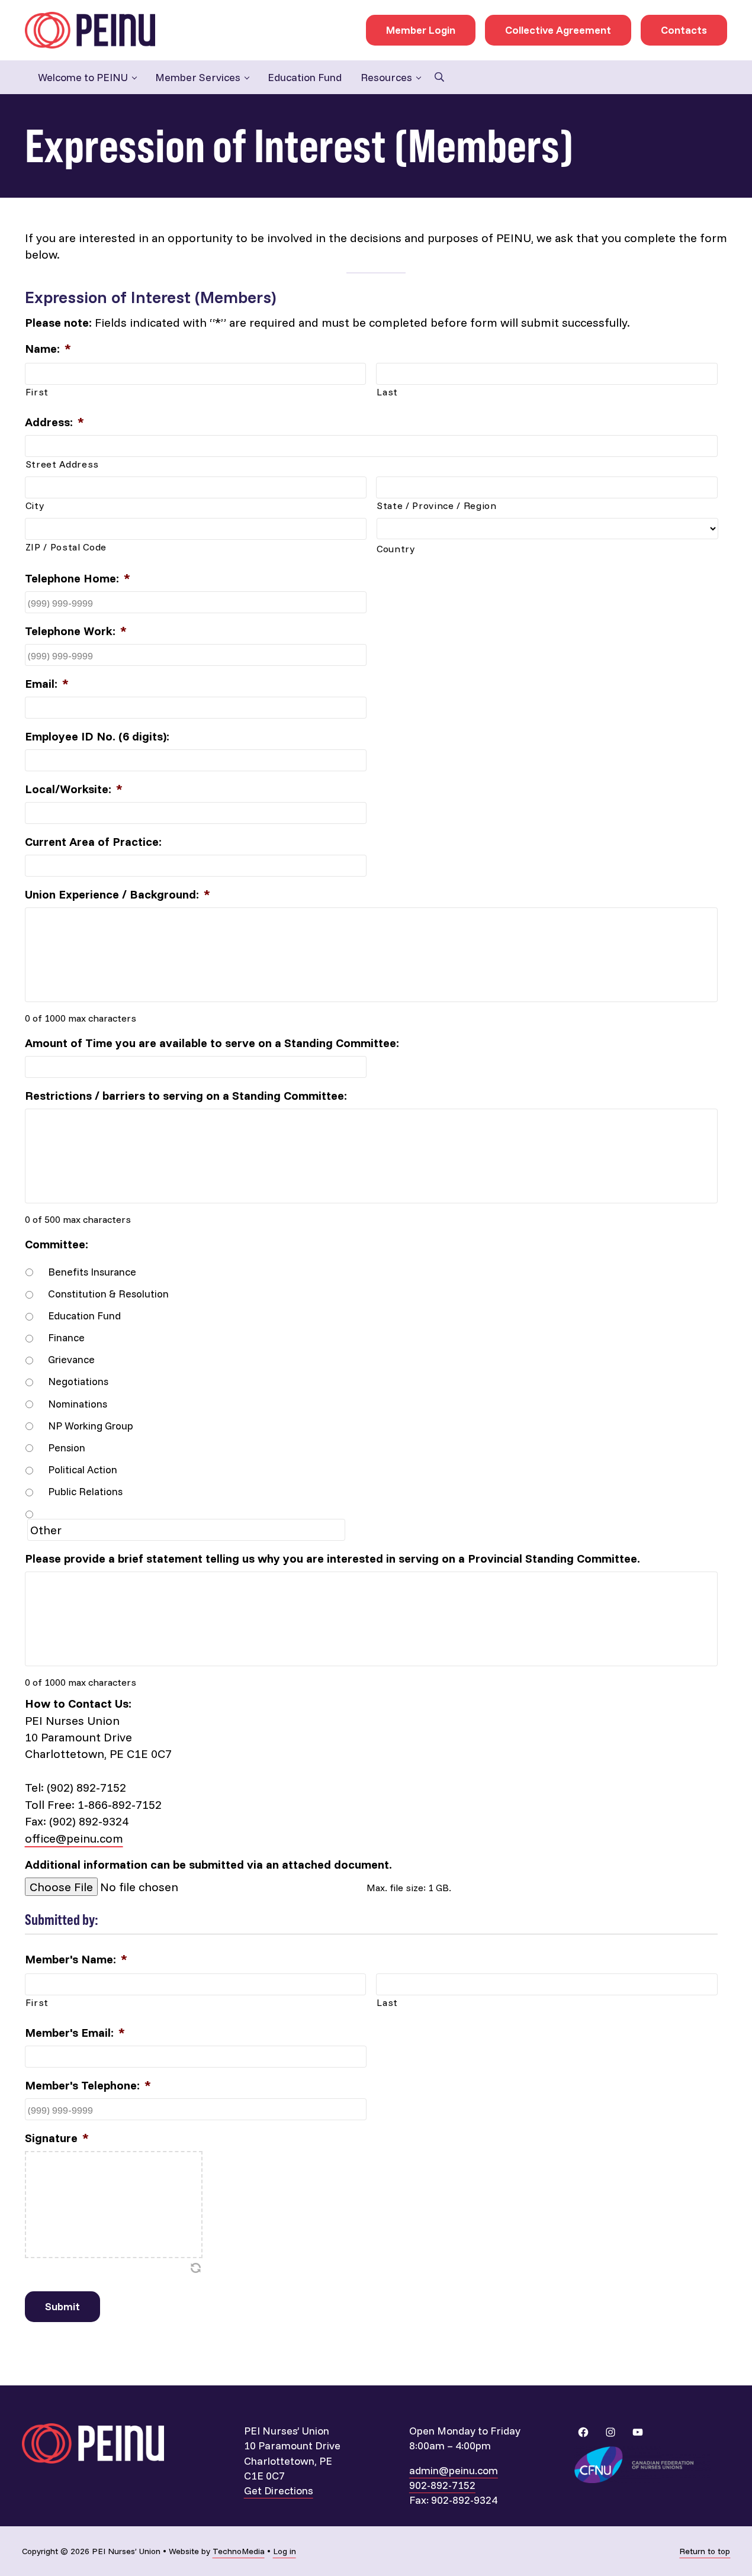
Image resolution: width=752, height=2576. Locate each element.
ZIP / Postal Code (66, 547)
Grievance (71, 1359)
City (35, 505)
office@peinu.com (74, 1838)
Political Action (83, 1469)
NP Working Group (91, 1425)
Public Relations (85, 1491)
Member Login (421, 30)
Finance (66, 1337)
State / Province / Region (437, 505)
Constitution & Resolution (108, 1293)
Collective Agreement (558, 30)
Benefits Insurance (92, 1271)
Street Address (62, 464)
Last (387, 392)
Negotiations (78, 1381)
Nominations (78, 1403)
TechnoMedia (239, 2551)
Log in (285, 2551)
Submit (62, 2306)
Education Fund (84, 1315)
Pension (67, 1447)
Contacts (684, 30)
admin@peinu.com (454, 2470)
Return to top (705, 2551)
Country (396, 549)
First (37, 392)
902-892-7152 (442, 2485)
